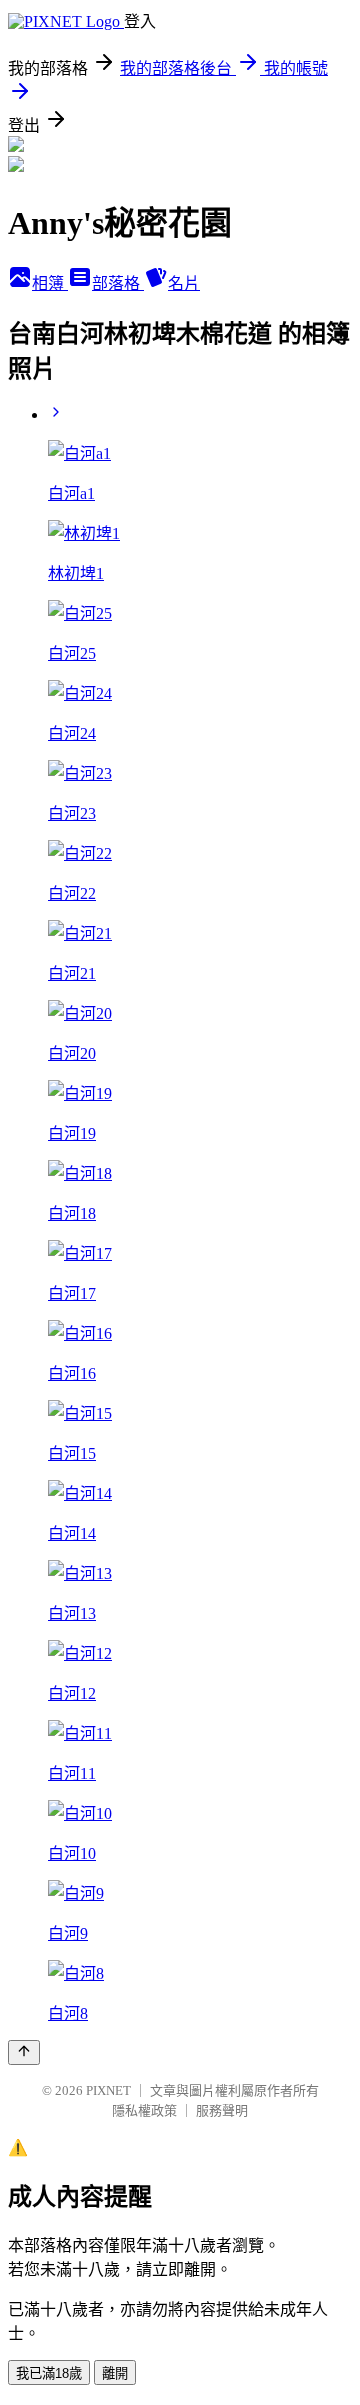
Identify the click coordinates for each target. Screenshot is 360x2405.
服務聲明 (222, 2110)
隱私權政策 (144, 2110)
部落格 (118, 283)
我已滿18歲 (49, 2373)
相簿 (50, 283)
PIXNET (108, 2090)
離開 (115, 2373)
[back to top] (24, 2052)
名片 (184, 283)
